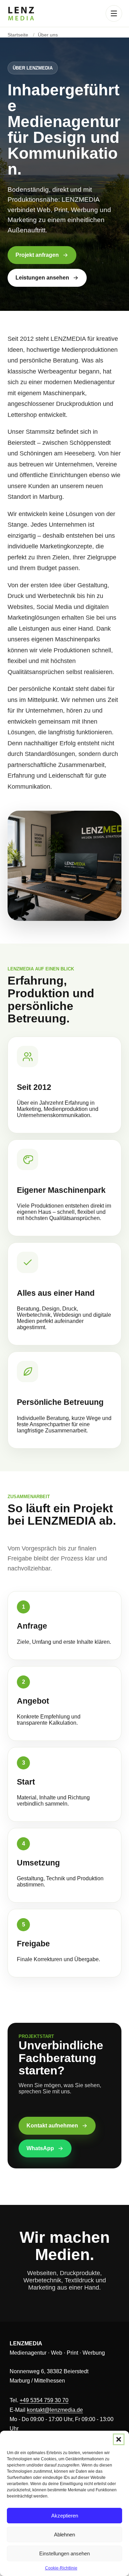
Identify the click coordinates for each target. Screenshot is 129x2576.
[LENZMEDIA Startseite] (21, 14)
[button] (119, 2439)
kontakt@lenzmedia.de (55, 2410)
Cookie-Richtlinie (61, 2568)
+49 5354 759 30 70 (44, 2400)
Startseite (18, 35)
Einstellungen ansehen (64, 2553)
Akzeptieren (65, 2516)
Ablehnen (64, 2535)
